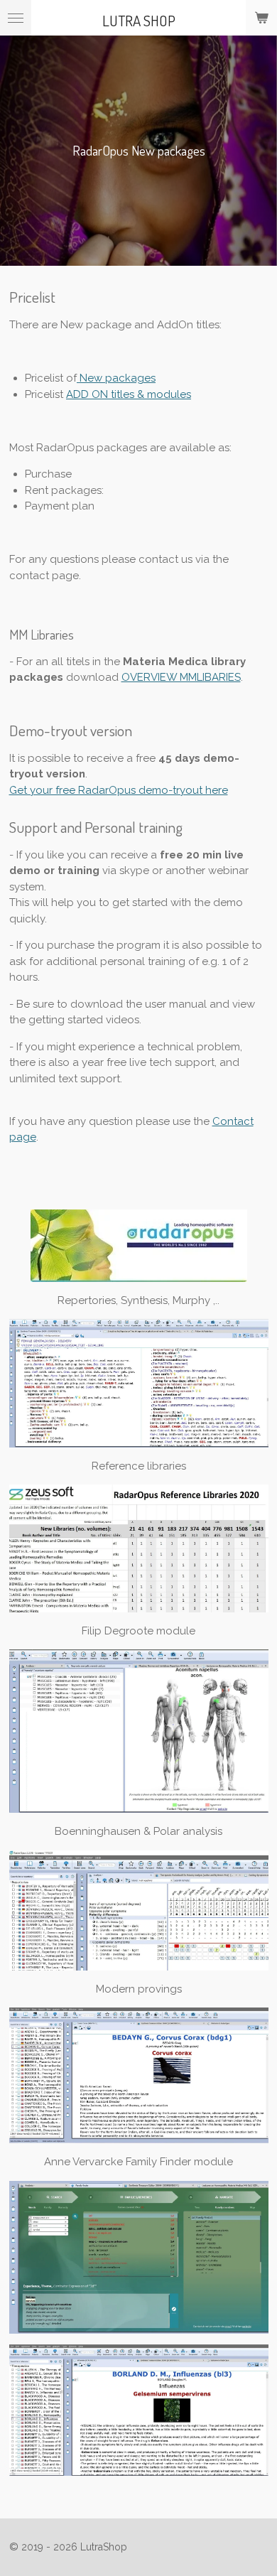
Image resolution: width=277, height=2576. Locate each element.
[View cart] (261, 18)
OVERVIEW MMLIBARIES (181, 677)
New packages (116, 378)
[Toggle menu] (16, 18)
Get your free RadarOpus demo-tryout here (119, 790)
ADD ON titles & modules (129, 394)
